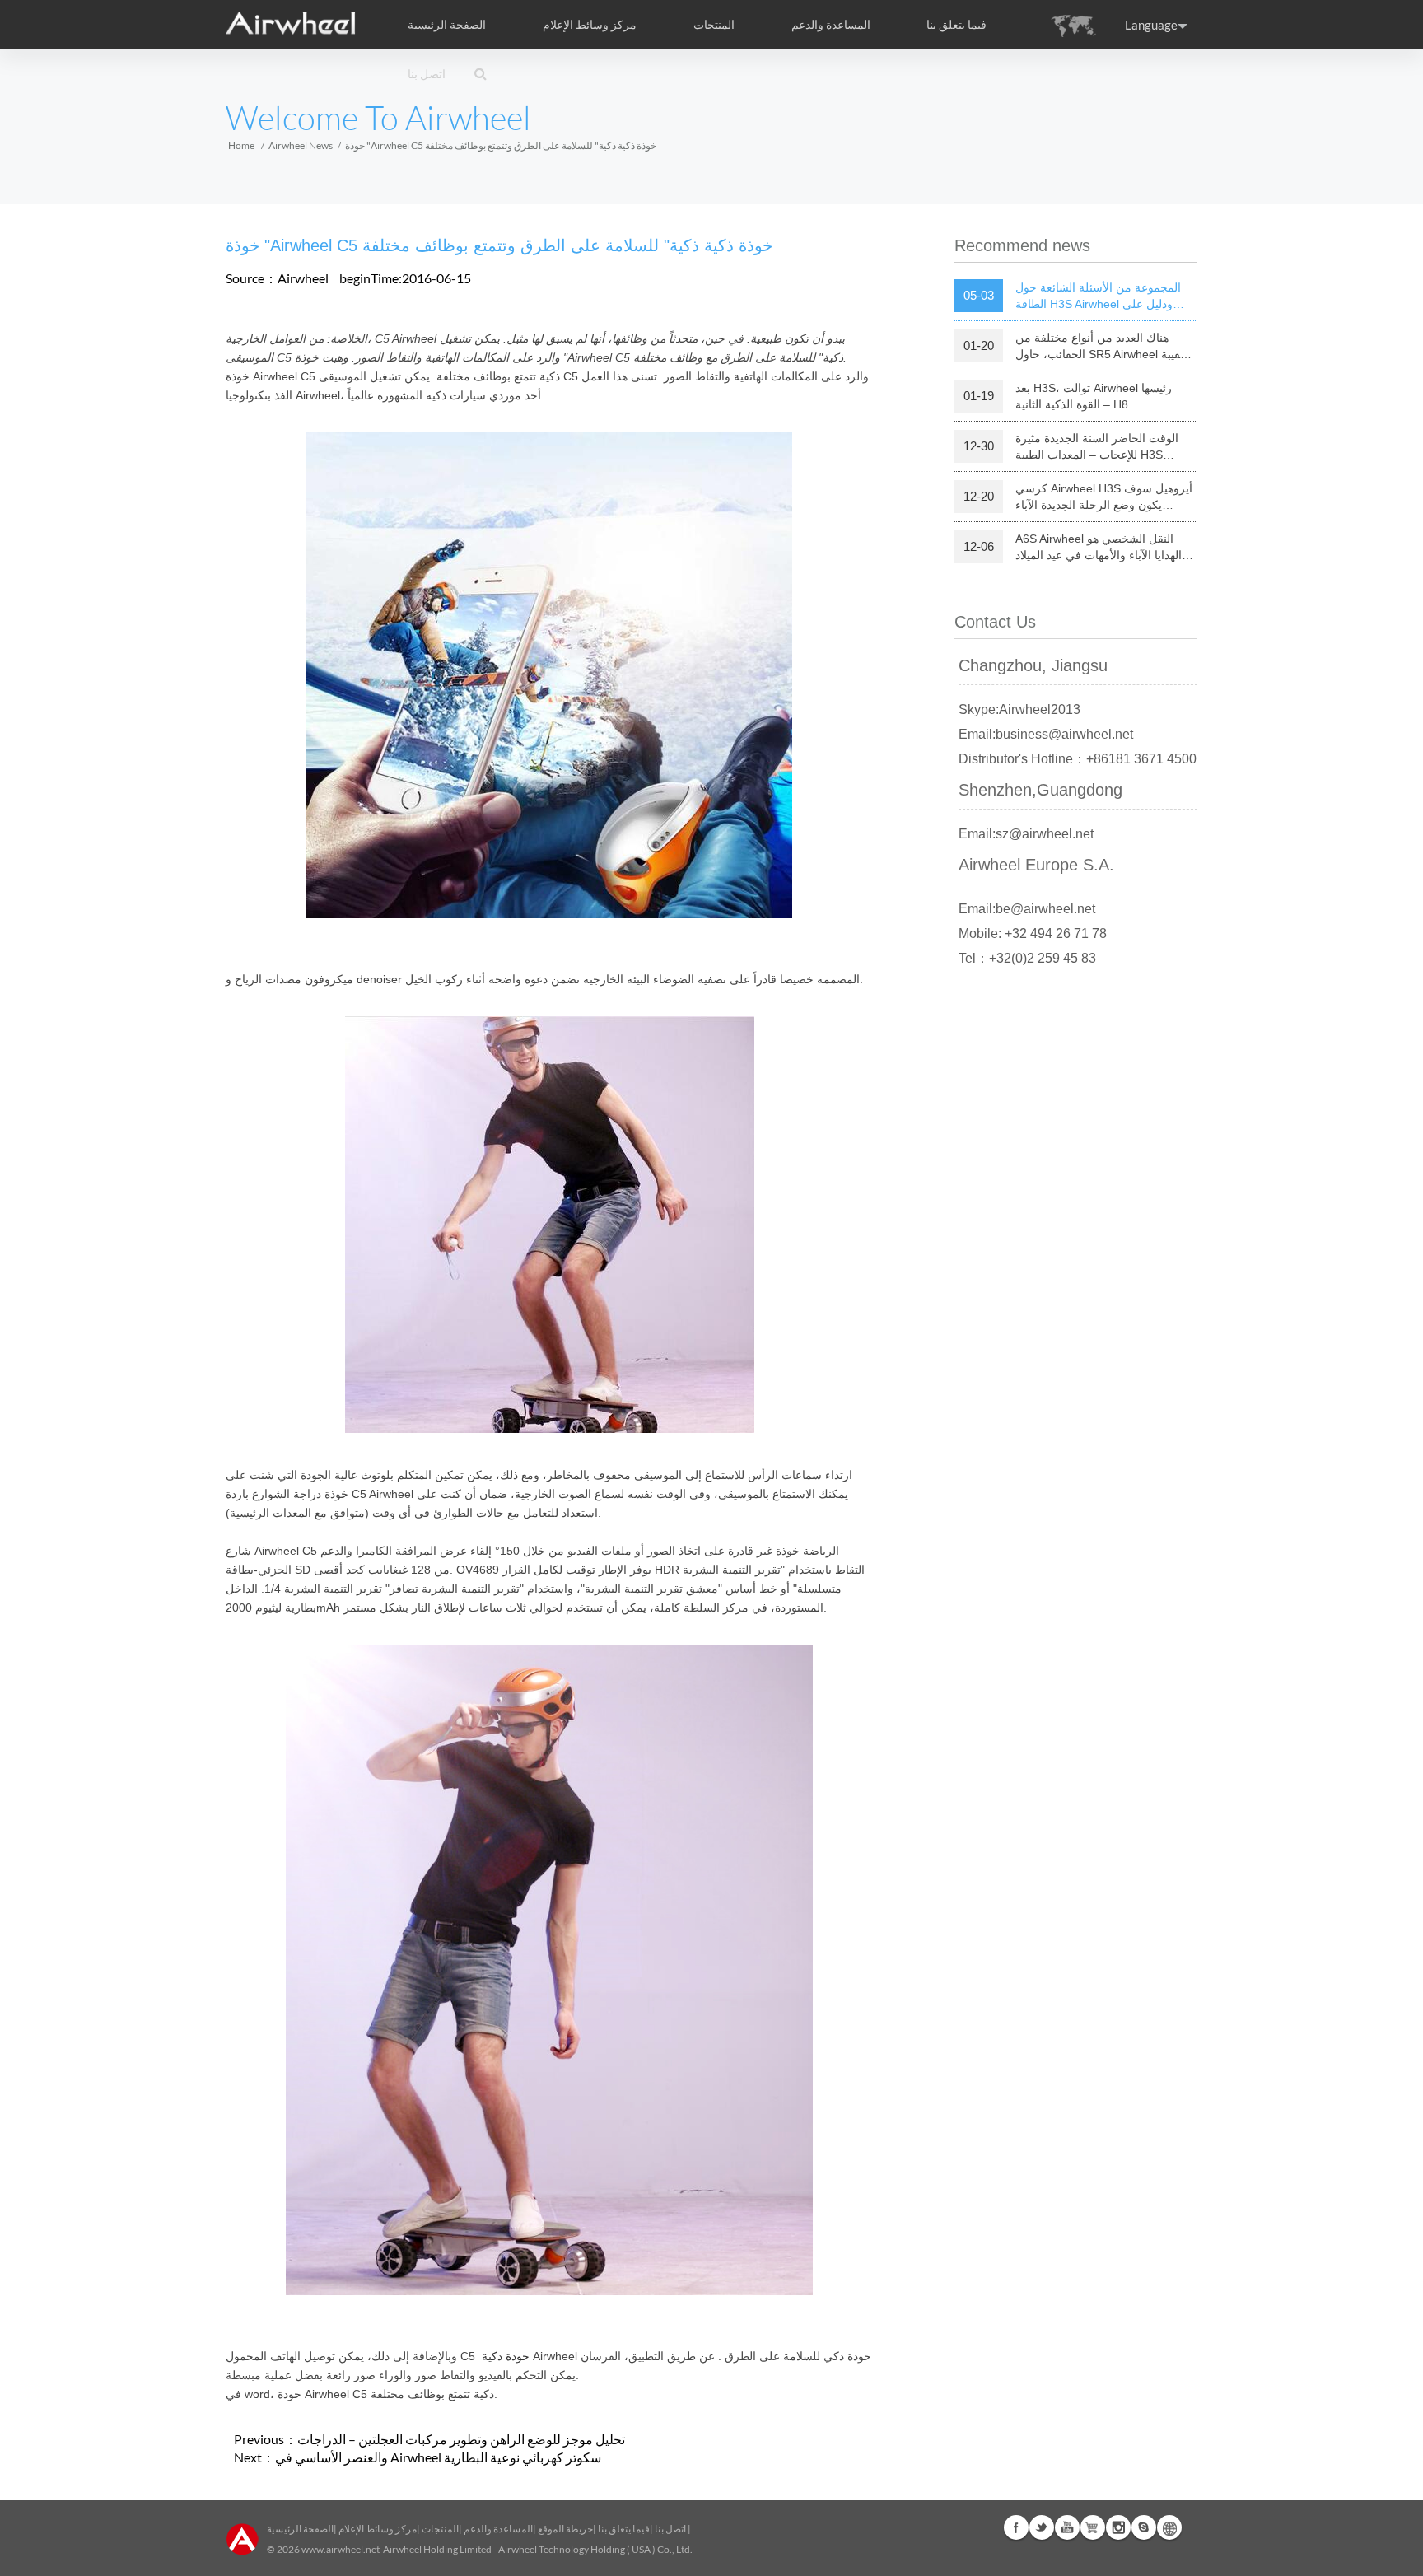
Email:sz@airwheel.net (1026, 834)
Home (241, 145)
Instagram (1118, 2527)
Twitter (1042, 2527)
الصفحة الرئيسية (447, 25)
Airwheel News (301, 145)
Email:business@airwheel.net (1046, 734)
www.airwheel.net (341, 2549)
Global (1169, 2527)
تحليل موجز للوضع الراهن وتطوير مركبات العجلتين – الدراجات (461, 2439)
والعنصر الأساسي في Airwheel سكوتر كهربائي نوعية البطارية (438, 2457)
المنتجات (714, 25)
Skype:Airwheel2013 (1019, 709)
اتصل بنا (427, 74)
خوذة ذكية (506, 2356)
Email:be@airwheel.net (1027, 909)
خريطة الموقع (565, 2529)
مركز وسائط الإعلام (378, 2529)
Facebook (1016, 2527)
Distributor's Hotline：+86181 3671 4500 (1078, 759)
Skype (1144, 2527)
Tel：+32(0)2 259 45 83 (1027, 958)
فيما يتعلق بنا (624, 2529)
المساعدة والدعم (831, 25)
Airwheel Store (1093, 2527)
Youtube (1067, 2527)
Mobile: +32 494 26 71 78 (1033, 933)
